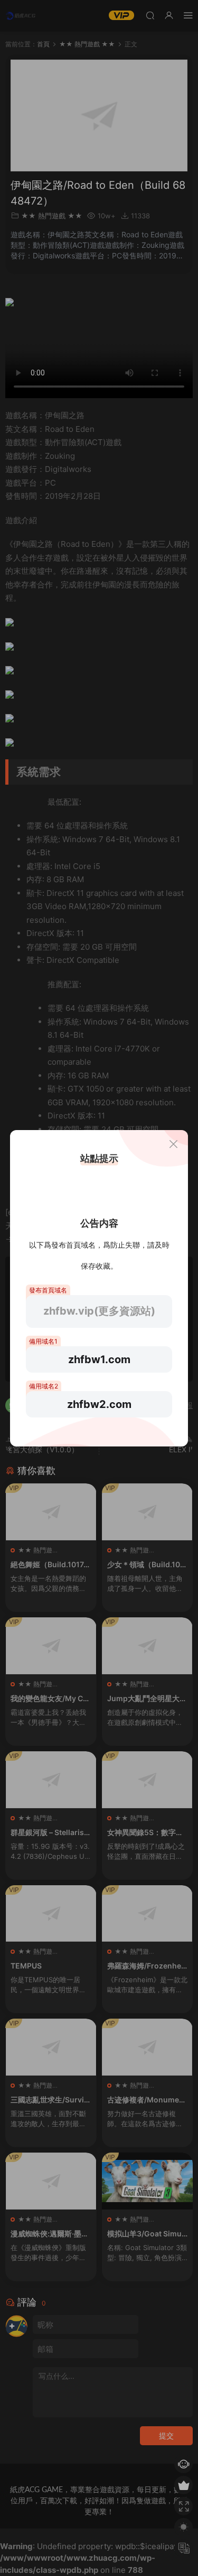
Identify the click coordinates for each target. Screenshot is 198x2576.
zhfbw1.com (99, 1359)
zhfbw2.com (99, 1404)
